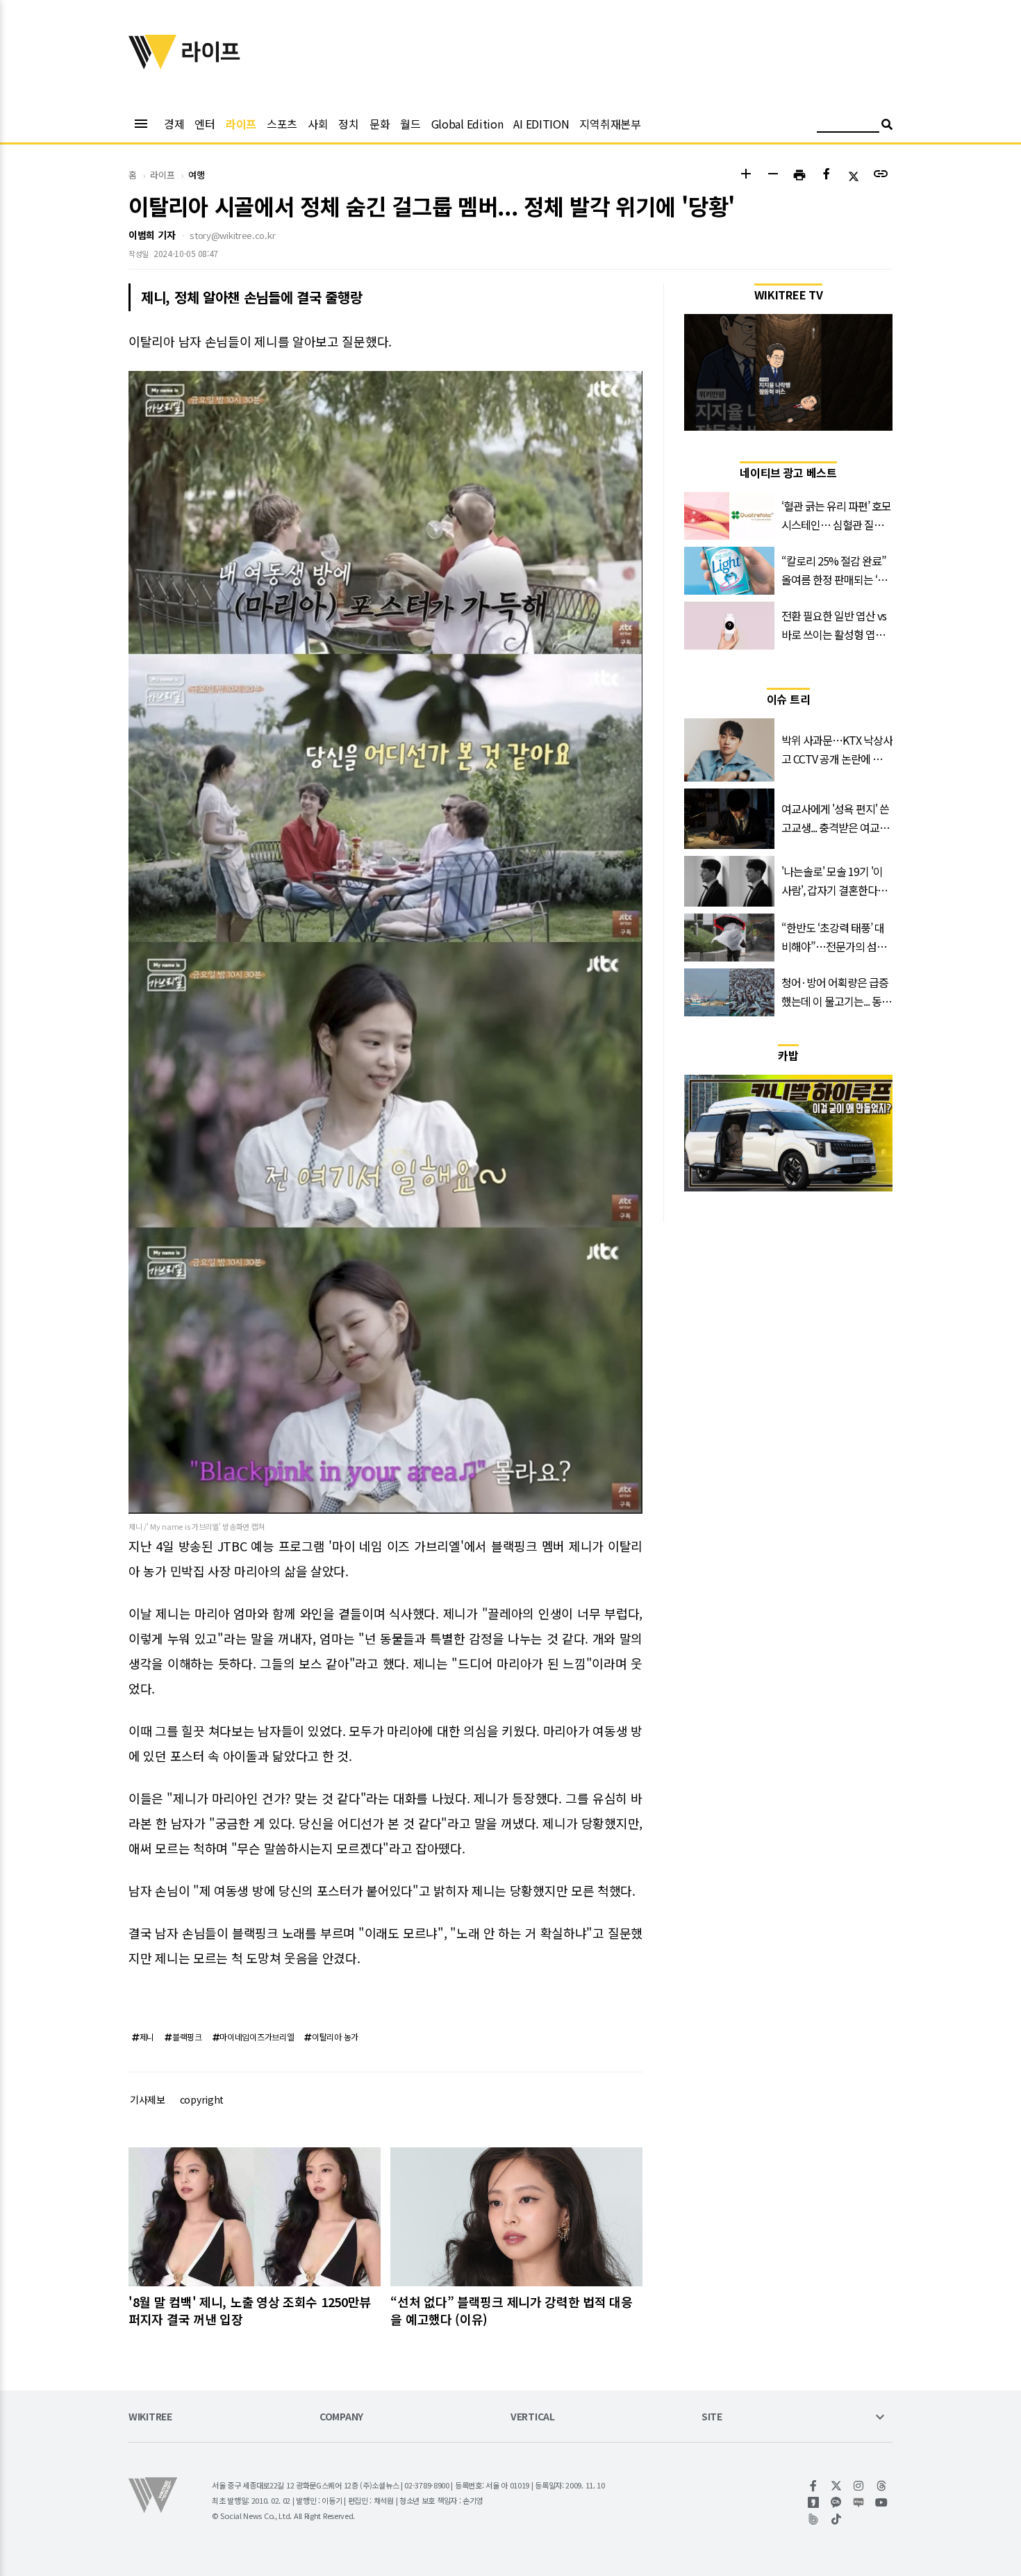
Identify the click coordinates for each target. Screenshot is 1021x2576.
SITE (712, 2417)
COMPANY (341, 2417)
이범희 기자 (152, 235)
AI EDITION (541, 124)
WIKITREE (150, 2417)
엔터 (205, 124)
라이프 (241, 124)
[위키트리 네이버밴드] (814, 2519)
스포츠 (282, 124)
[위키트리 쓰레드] (882, 2486)
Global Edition (467, 124)
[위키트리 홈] (153, 65)
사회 (318, 124)
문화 (380, 124)
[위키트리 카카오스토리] (814, 2502)
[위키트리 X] (837, 2486)
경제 (174, 124)
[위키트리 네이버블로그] (859, 2502)
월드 (410, 124)
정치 (348, 124)
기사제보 (148, 2099)
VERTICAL (533, 2417)
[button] (746, 175)
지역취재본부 (610, 124)
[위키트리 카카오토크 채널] (837, 2502)
